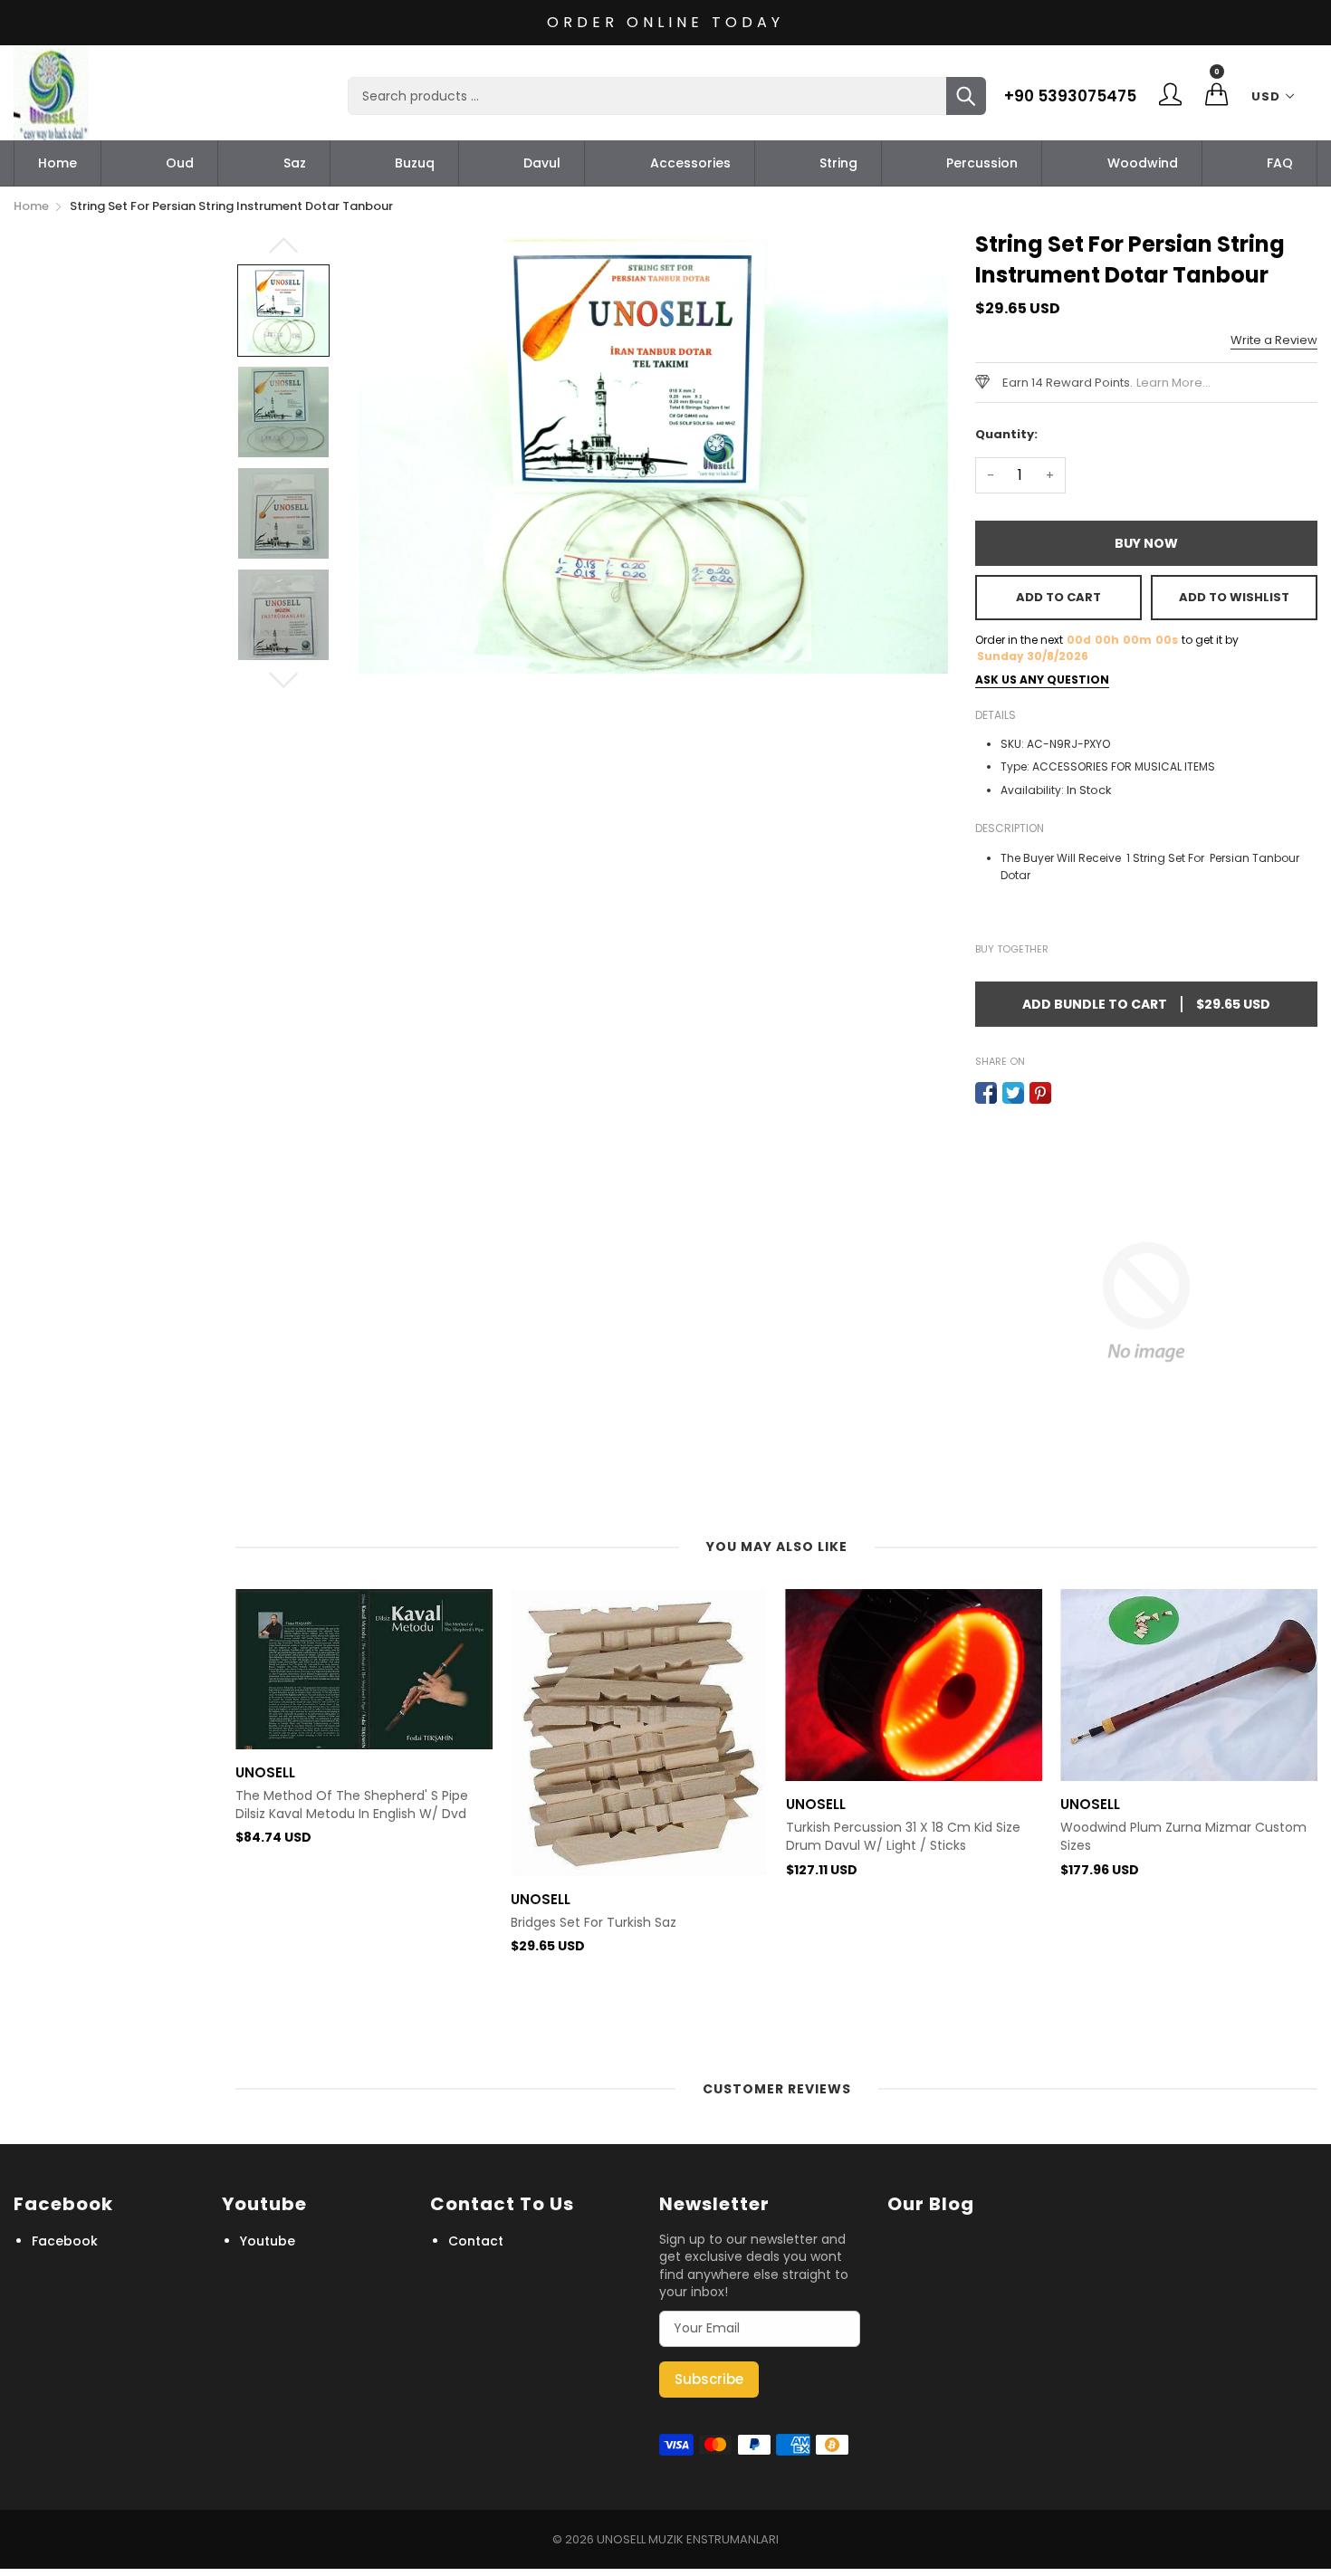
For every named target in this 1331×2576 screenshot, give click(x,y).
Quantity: (1006, 434)
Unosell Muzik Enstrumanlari (688, 2539)
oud (180, 163)
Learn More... (1173, 383)
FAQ (1280, 163)
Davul (542, 163)
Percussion (982, 163)
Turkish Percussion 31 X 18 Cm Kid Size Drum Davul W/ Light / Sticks (903, 1837)
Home (57, 163)
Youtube (268, 2241)
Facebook (65, 2241)
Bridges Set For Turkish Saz (594, 1923)
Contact (476, 2241)
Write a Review (1274, 340)
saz (295, 163)
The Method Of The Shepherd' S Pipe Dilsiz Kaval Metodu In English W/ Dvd (352, 1805)
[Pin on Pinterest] (1040, 1093)
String (838, 163)
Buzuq (415, 163)
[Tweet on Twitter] (1013, 1093)
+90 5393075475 (1070, 96)
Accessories (690, 163)
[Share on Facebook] (986, 1093)
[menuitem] (57, 163)
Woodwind (1143, 163)
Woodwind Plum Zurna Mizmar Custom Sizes (1183, 1837)
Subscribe (709, 2379)
